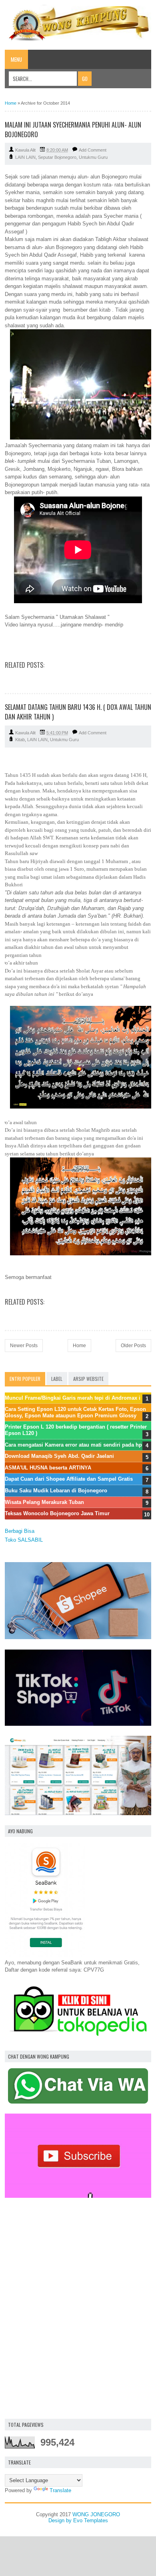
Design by (61, 2520)
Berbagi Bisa (20, 1531)
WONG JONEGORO (96, 2514)
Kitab (20, 740)
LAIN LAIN (25, 157)
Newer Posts (24, 1346)
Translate (60, 2490)
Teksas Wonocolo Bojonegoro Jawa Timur (57, 1513)
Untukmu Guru (93, 157)
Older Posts (133, 1346)
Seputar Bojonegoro (57, 157)
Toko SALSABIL (24, 1540)
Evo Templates (91, 2520)
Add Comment (93, 150)
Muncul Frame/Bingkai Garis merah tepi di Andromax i (73, 1398)
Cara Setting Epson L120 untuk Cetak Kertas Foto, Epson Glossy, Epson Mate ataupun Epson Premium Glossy (75, 1412)
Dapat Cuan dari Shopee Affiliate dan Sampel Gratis (69, 1479)
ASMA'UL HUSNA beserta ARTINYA (48, 1468)
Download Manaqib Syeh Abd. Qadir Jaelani (59, 1456)
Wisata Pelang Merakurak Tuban (44, 1502)
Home (11, 103)
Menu (16, 59)
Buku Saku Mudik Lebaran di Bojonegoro (56, 1491)
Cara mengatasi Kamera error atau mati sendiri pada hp (73, 1445)
